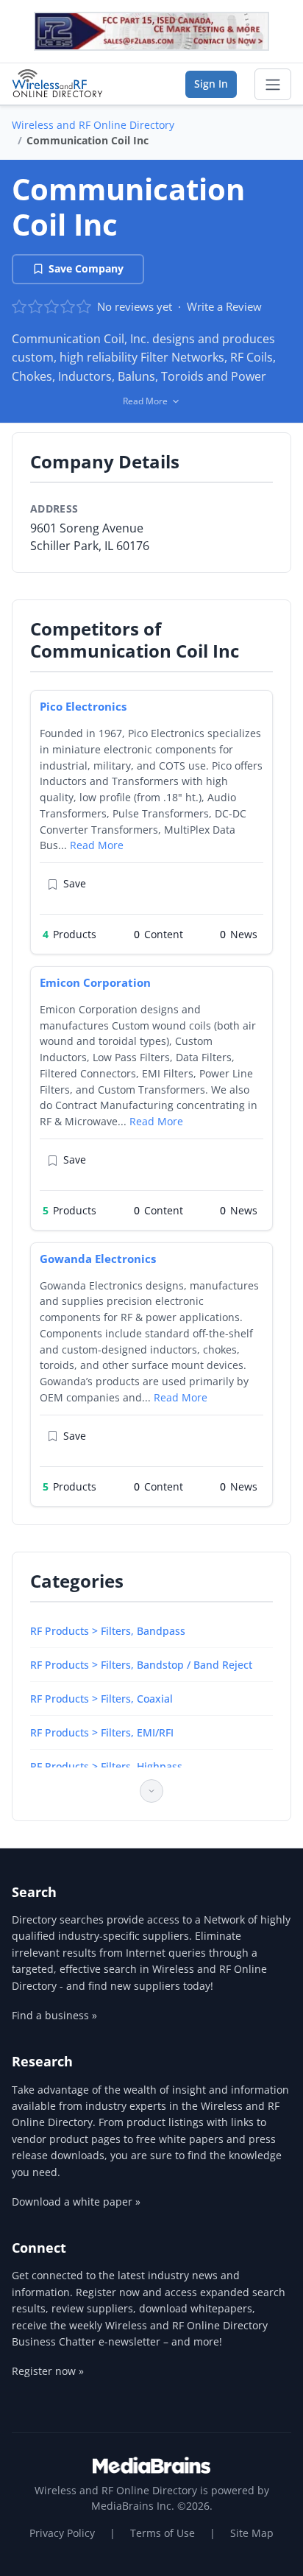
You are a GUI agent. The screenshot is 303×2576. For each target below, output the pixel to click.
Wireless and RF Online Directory (93, 125)
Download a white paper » (76, 2202)
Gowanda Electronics (98, 1259)
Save (75, 883)
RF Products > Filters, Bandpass (108, 1631)
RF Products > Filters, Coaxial (101, 1699)
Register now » (48, 2371)
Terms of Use (163, 2533)
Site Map (252, 2533)
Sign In (211, 84)
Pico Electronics (83, 706)
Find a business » (54, 2015)
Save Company (86, 268)
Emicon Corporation (95, 982)
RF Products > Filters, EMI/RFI (102, 1732)
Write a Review (224, 306)
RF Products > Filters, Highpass (106, 1766)
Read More (97, 845)
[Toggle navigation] (273, 85)
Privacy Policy (62, 2533)
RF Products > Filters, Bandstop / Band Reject (141, 1665)
